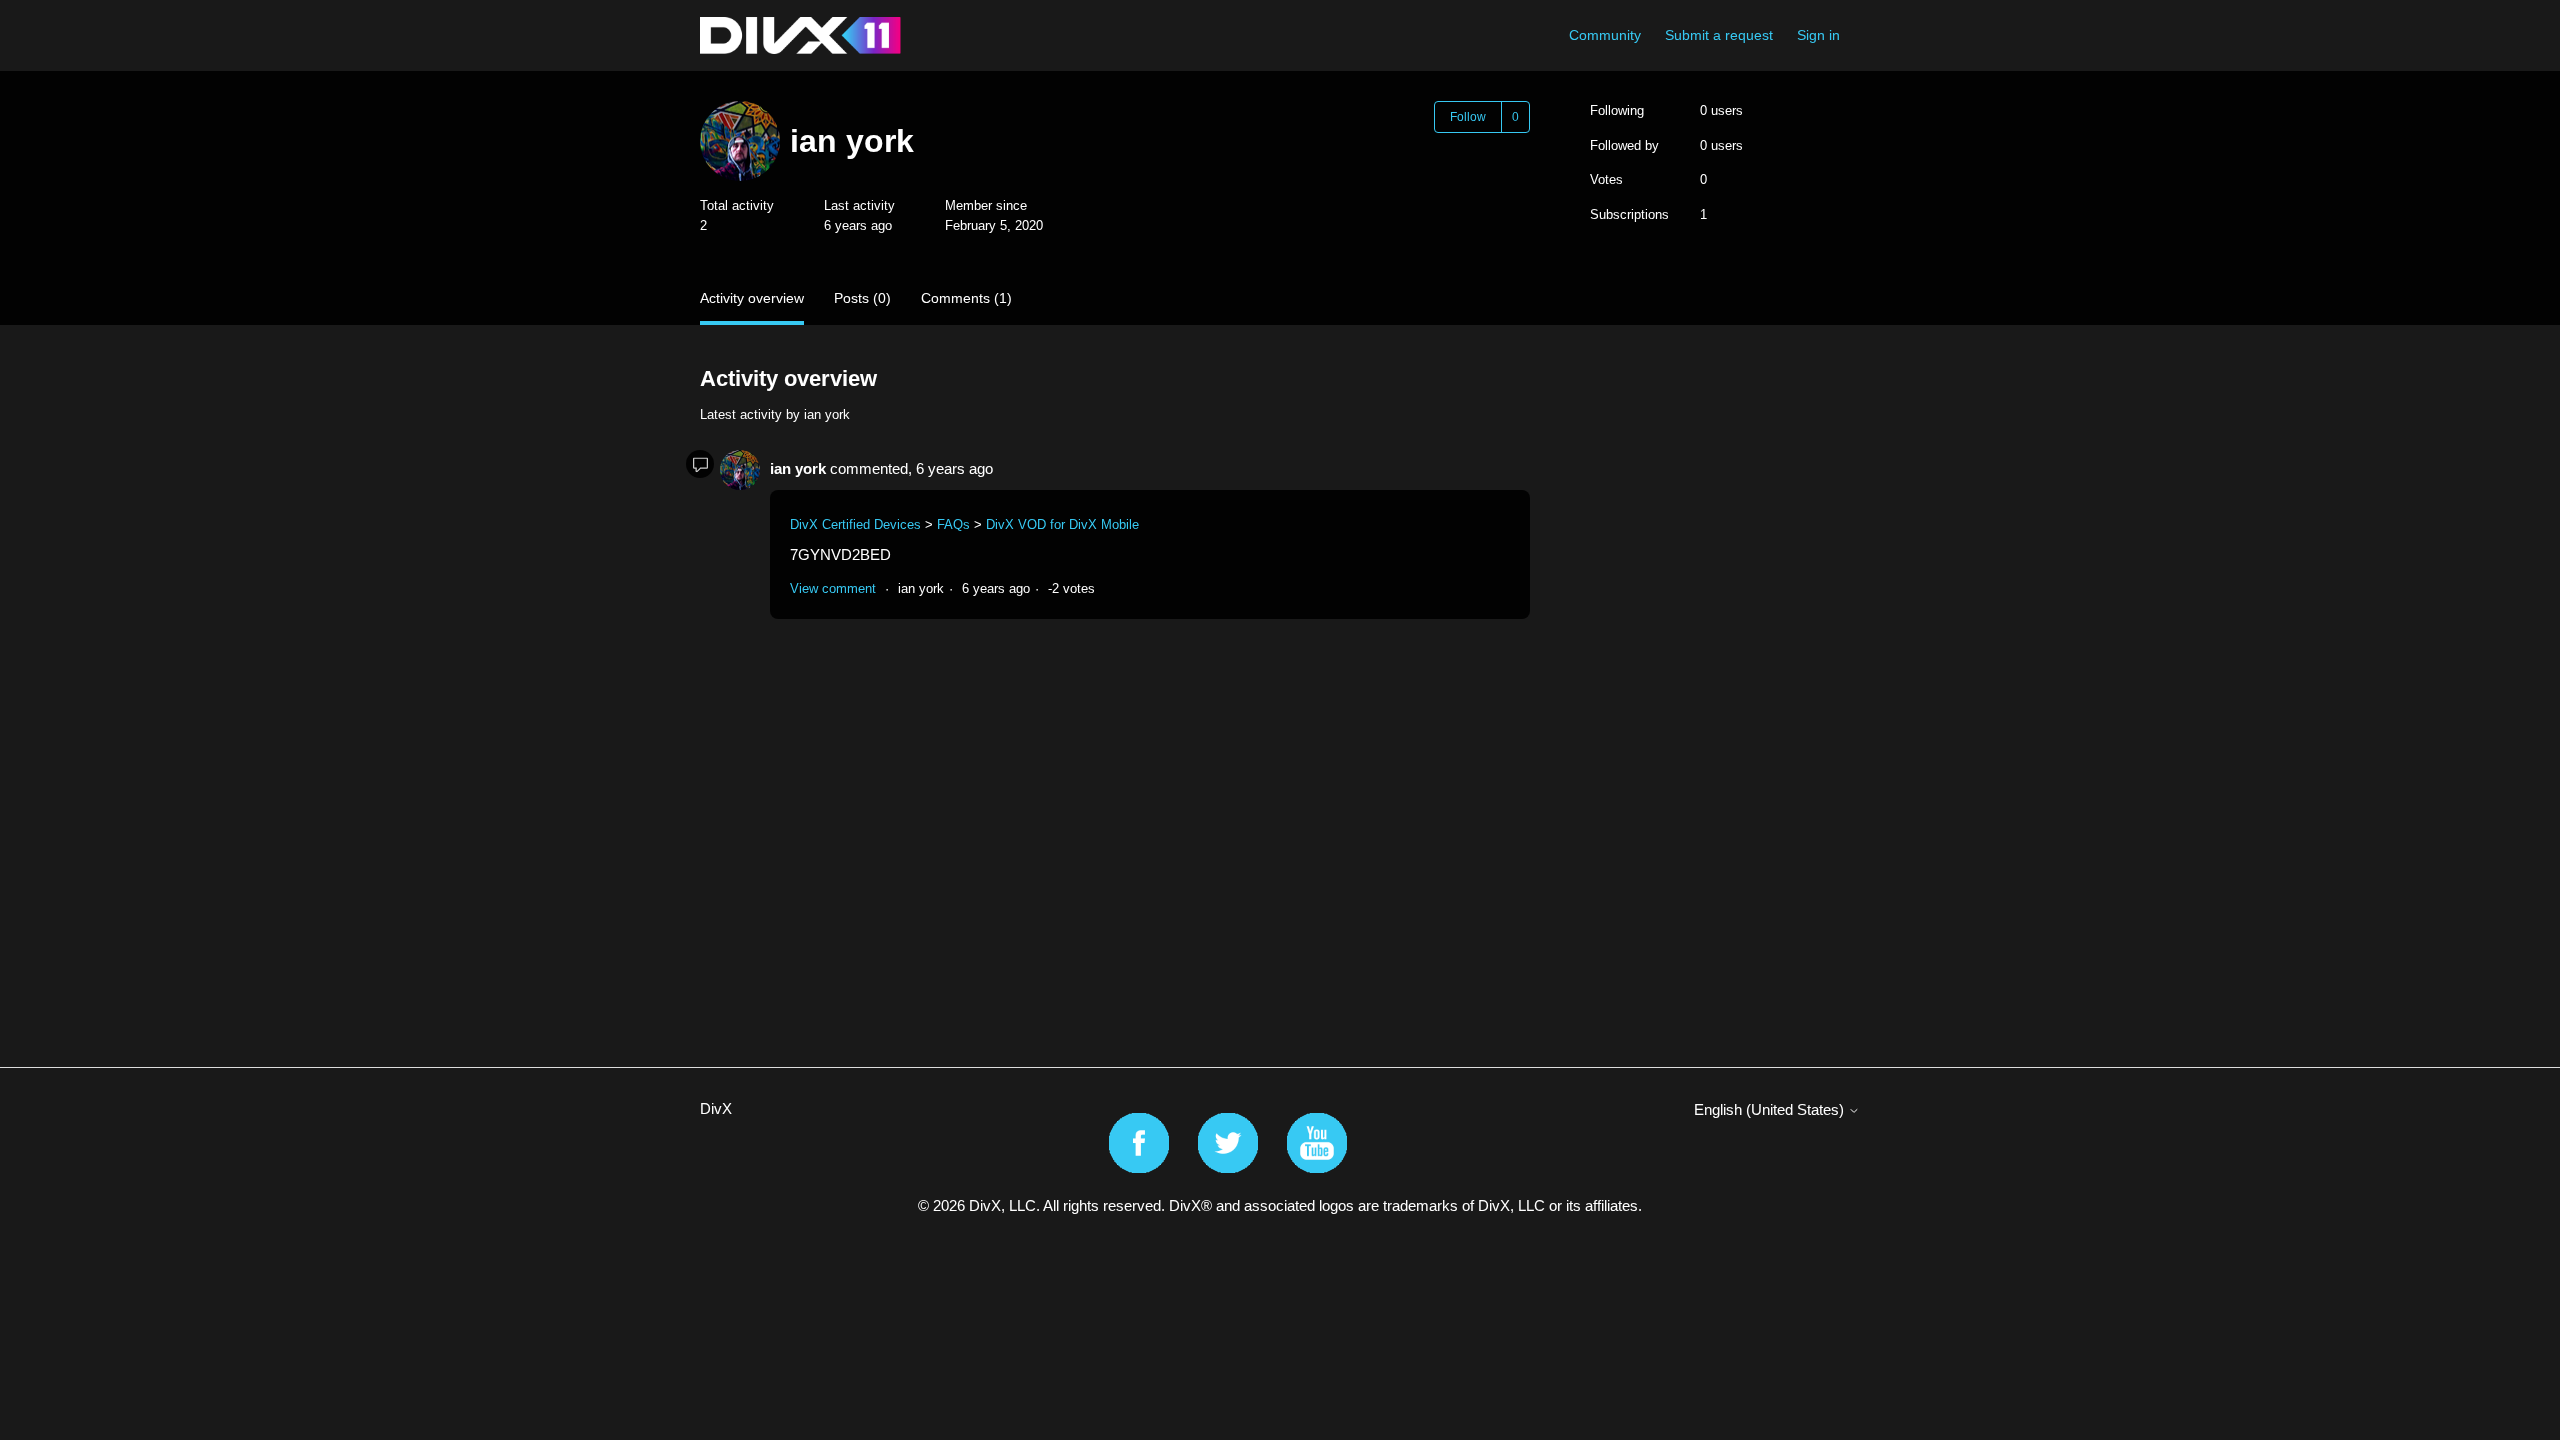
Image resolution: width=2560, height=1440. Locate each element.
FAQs (953, 524)
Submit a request (1719, 35)
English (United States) (1771, 1109)
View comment (833, 588)
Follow (1468, 117)
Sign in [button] (1818, 35)
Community (1605, 35)
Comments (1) (966, 298)
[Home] (800, 35)
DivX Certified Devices (855, 524)
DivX (716, 1108)
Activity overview (752, 298)
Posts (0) (862, 298)
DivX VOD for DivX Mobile (1062, 524)
